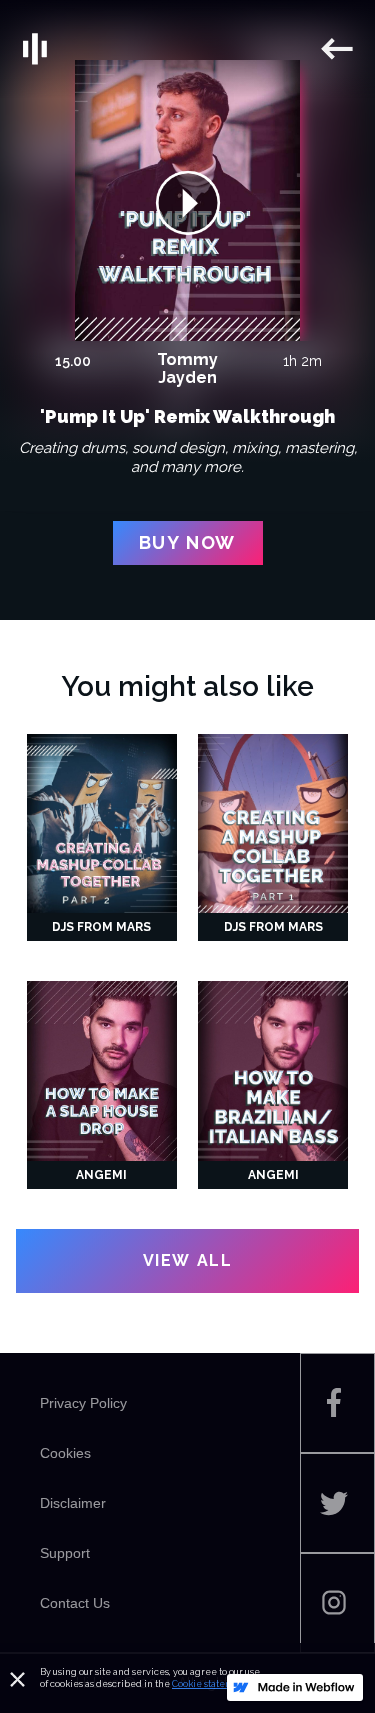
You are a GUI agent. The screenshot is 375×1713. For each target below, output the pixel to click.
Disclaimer (73, 1503)
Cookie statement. (211, 1684)
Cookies (65, 1453)
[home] (168, 49)
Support (65, 1553)
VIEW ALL (188, 1260)
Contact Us (75, 1603)
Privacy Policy (83, 1403)
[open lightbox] (188, 201)
